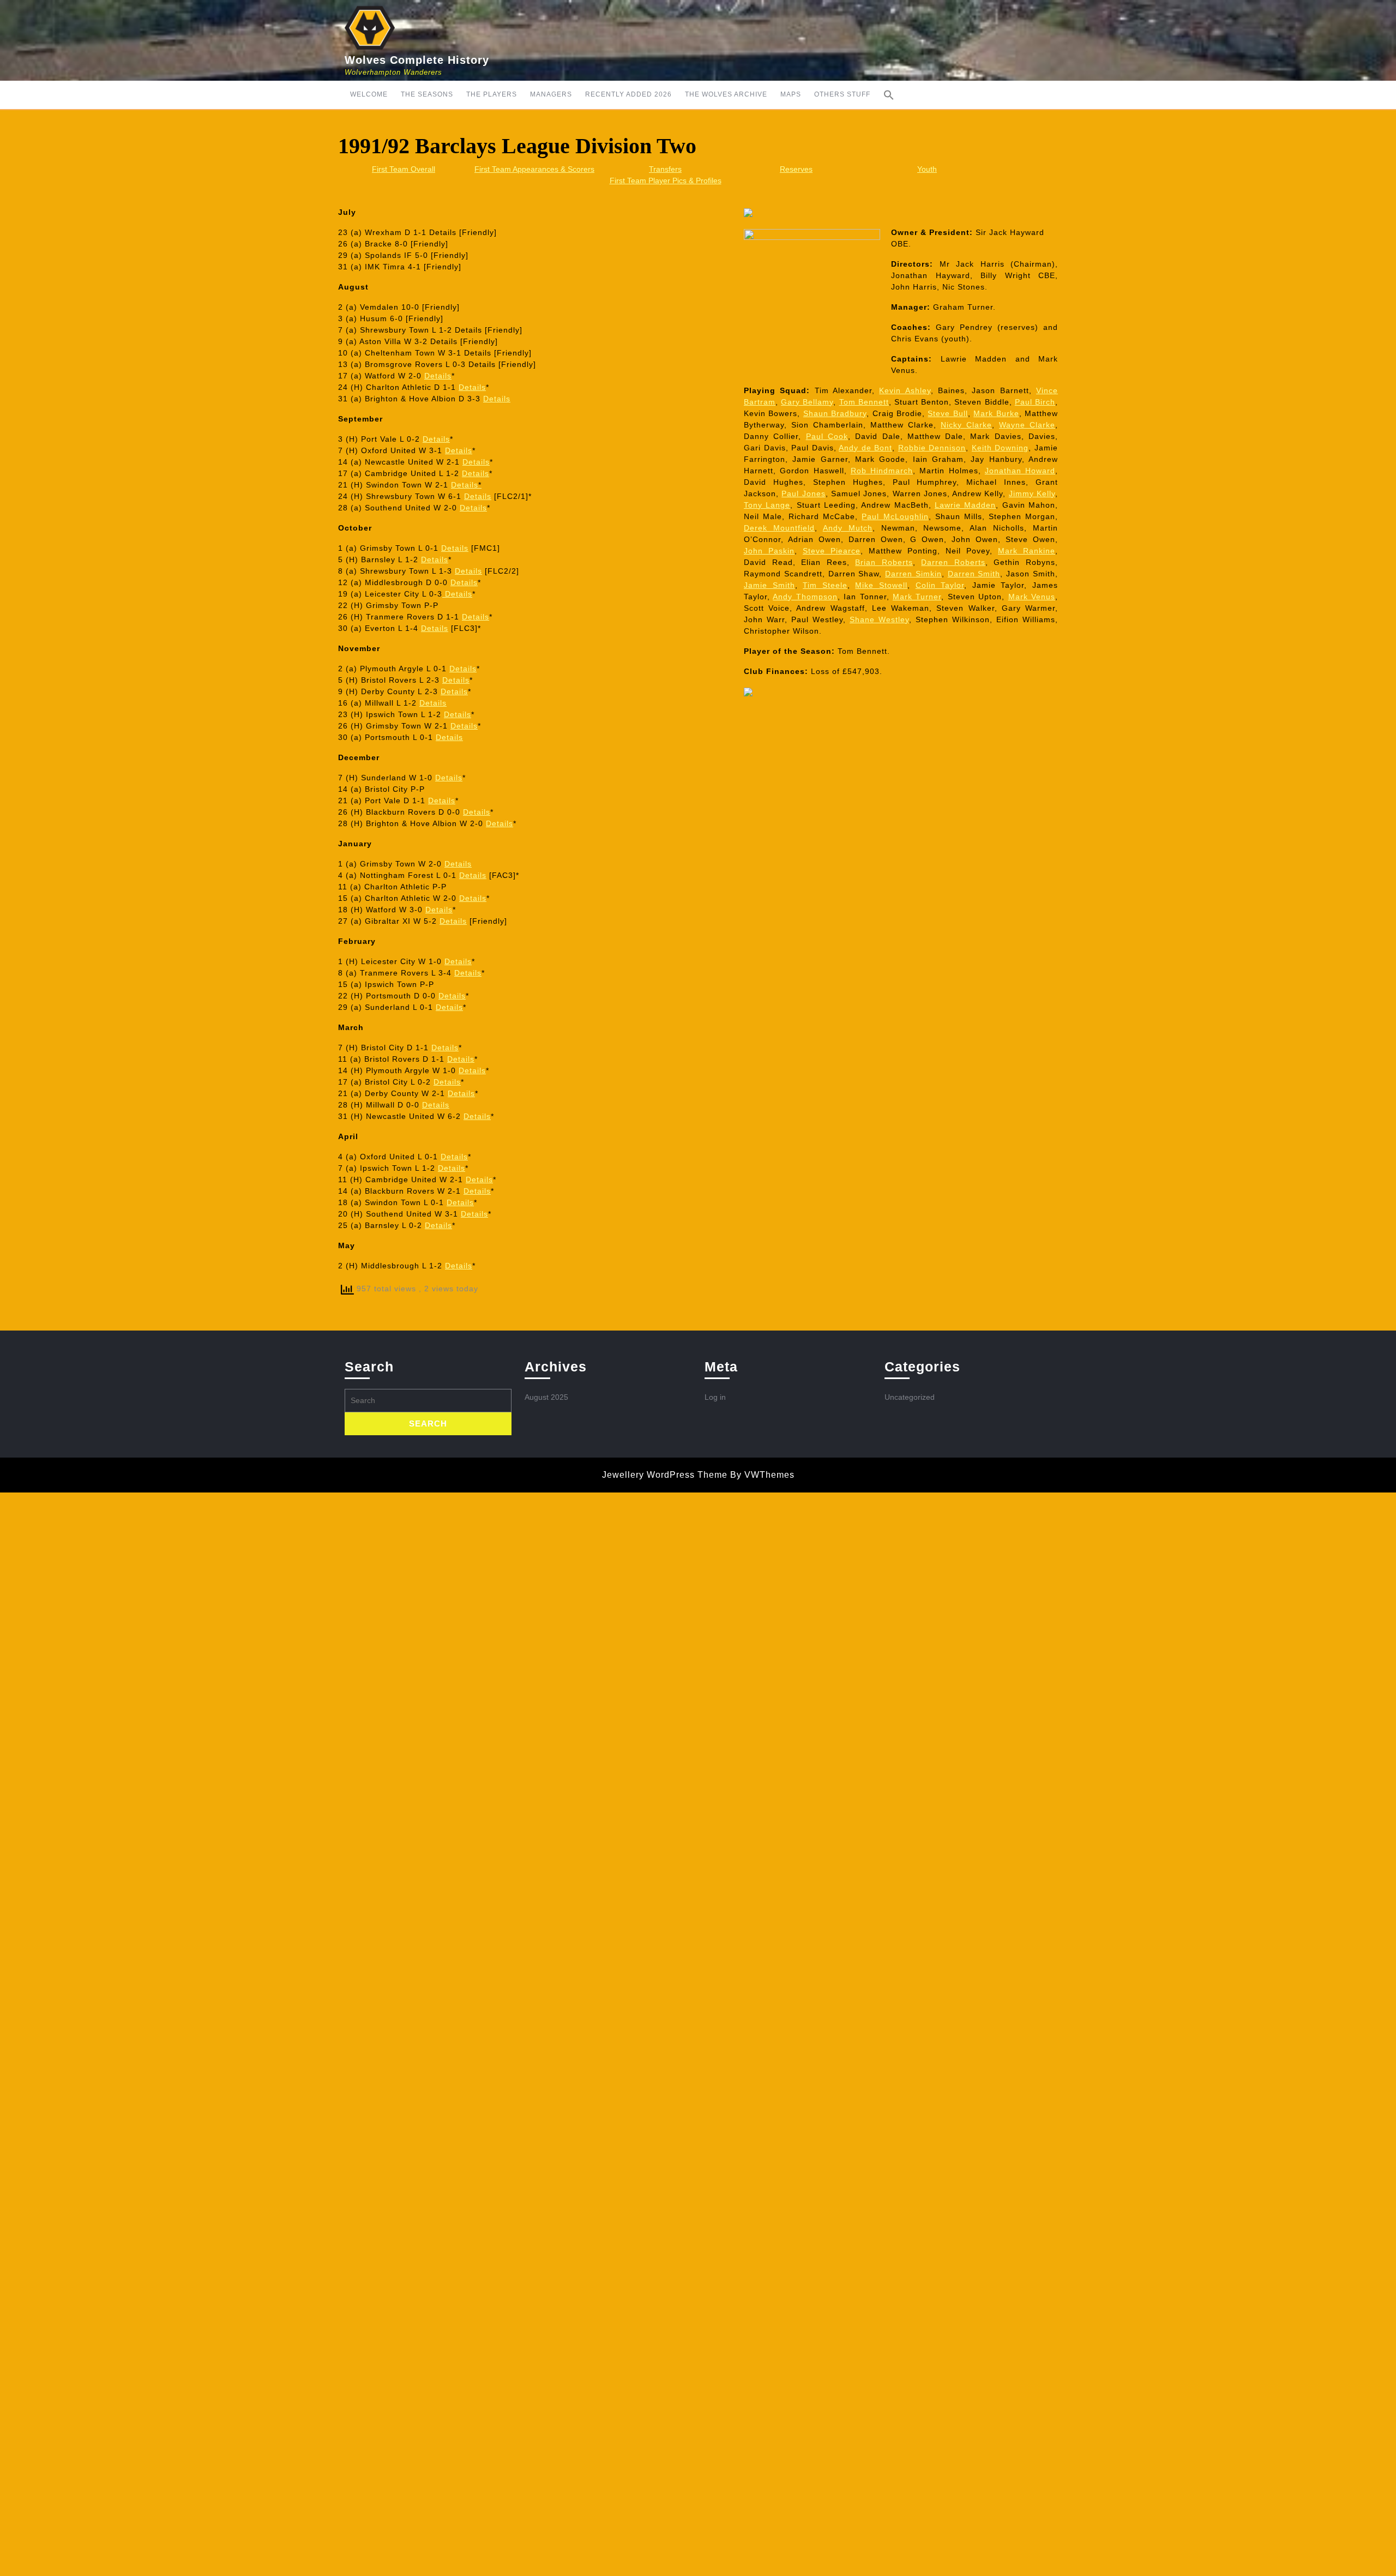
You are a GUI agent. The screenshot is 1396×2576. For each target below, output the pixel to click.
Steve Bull (947, 413)
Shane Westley (879, 619)
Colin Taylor (940, 585)
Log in (715, 1397)
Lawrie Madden (965, 505)
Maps (791, 94)
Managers (551, 94)
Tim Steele (825, 585)
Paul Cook (827, 436)
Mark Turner (917, 597)
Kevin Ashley (905, 390)
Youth (927, 169)
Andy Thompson (805, 597)
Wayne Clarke (1027, 425)
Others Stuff (842, 94)
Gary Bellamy (807, 402)
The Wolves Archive (726, 94)
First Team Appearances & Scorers (534, 169)
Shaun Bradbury (835, 413)
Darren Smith (974, 574)
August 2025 (546, 1397)
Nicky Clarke (966, 425)
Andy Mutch (848, 528)
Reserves (796, 169)
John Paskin (769, 551)
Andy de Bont (865, 448)
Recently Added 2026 (628, 94)
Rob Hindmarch (882, 471)
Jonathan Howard (1020, 471)
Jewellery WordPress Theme (665, 1475)
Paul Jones (803, 493)
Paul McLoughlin (895, 516)
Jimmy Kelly (1032, 493)
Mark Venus (1032, 597)
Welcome (369, 94)
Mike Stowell (881, 585)
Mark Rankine (1027, 551)
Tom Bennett (864, 402)
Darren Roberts (953, 562)
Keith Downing (1000, 448)
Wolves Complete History (417, 60)
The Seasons (427, 94)
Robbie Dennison (932, 448)
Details (438, 376)
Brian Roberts (884, 562)
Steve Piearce (832, 551)
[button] (889, 95)
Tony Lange (767, 505)
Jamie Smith (769, 585)
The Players (492, 94)
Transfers (665, 169)
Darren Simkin (913, 574)
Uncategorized (910, 1397)
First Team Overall (404, 169)
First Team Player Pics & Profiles (666, 180)
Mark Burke (996, 413)
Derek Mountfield (779, 528)
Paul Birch (1035, 402)
